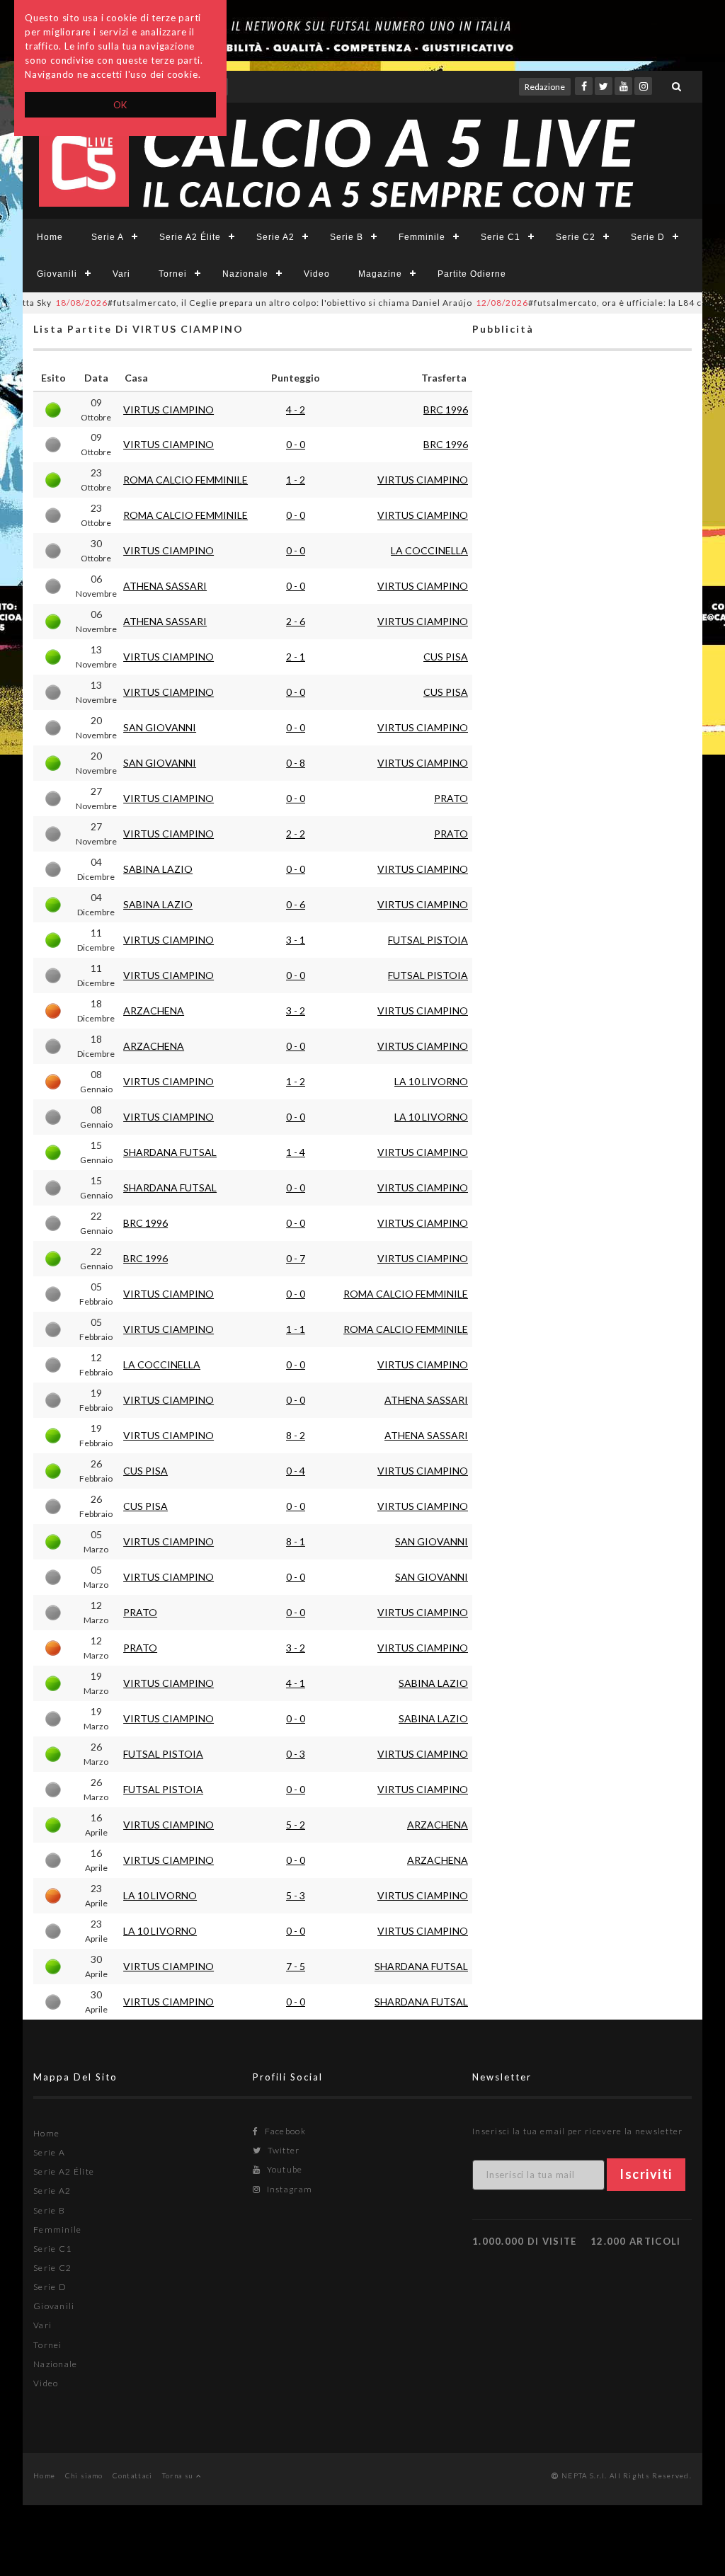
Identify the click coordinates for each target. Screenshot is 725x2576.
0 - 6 (296, 904)
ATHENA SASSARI (165, 586)
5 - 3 (296, 1895)
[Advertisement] (582, 917)
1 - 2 (296, 480)
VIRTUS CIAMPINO (169, 410)
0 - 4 (296, 1471)
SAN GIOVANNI (160, 727)
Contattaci (133, 2475)
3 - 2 (296, 1011)
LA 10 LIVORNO (431, 1081)
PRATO (451, 798)
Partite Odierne (472, 274)
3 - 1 (296, 940)
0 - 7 (296, 1258)
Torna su (179, 2475)
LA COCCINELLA (429, 550)
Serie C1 (501, 237)
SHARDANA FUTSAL (170, 1152)
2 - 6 (296, 621)
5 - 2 (296, 1825)
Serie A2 (275, 237)
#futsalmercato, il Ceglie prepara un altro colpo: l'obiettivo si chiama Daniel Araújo (232, 303)
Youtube (283, 2169)
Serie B (347, 237)
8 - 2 (296, 1435)
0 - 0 (296, 444)
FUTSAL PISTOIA (428, 940)
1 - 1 (296, 1329)
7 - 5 (296, 1966)
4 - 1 (296, 1683)
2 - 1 (296, 657)
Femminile (422, 237)
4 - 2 (296, 410)
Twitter (282, 2150)
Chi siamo (84, 2475)
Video (317, 274)
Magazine (380, 274)
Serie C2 (576, 237)
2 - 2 (296, 834)
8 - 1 (296, 1541)
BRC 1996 (446, 410)
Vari (121, 274)
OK (121, 105)
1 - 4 (296, 1152)
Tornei (173, 274)
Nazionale (245, 274)
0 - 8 (296, 763)
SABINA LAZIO (158, 869)
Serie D (648, 237)
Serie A (108, 237)
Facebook (284, 2131)
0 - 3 (296, 1754)
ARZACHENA (154, 1011)
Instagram (288, 2189)
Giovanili (57, 274)
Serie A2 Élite (190, 237)
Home (50, 237)
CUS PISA (446, 657)
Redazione (545, 87)
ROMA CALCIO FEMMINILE (185, 480)
